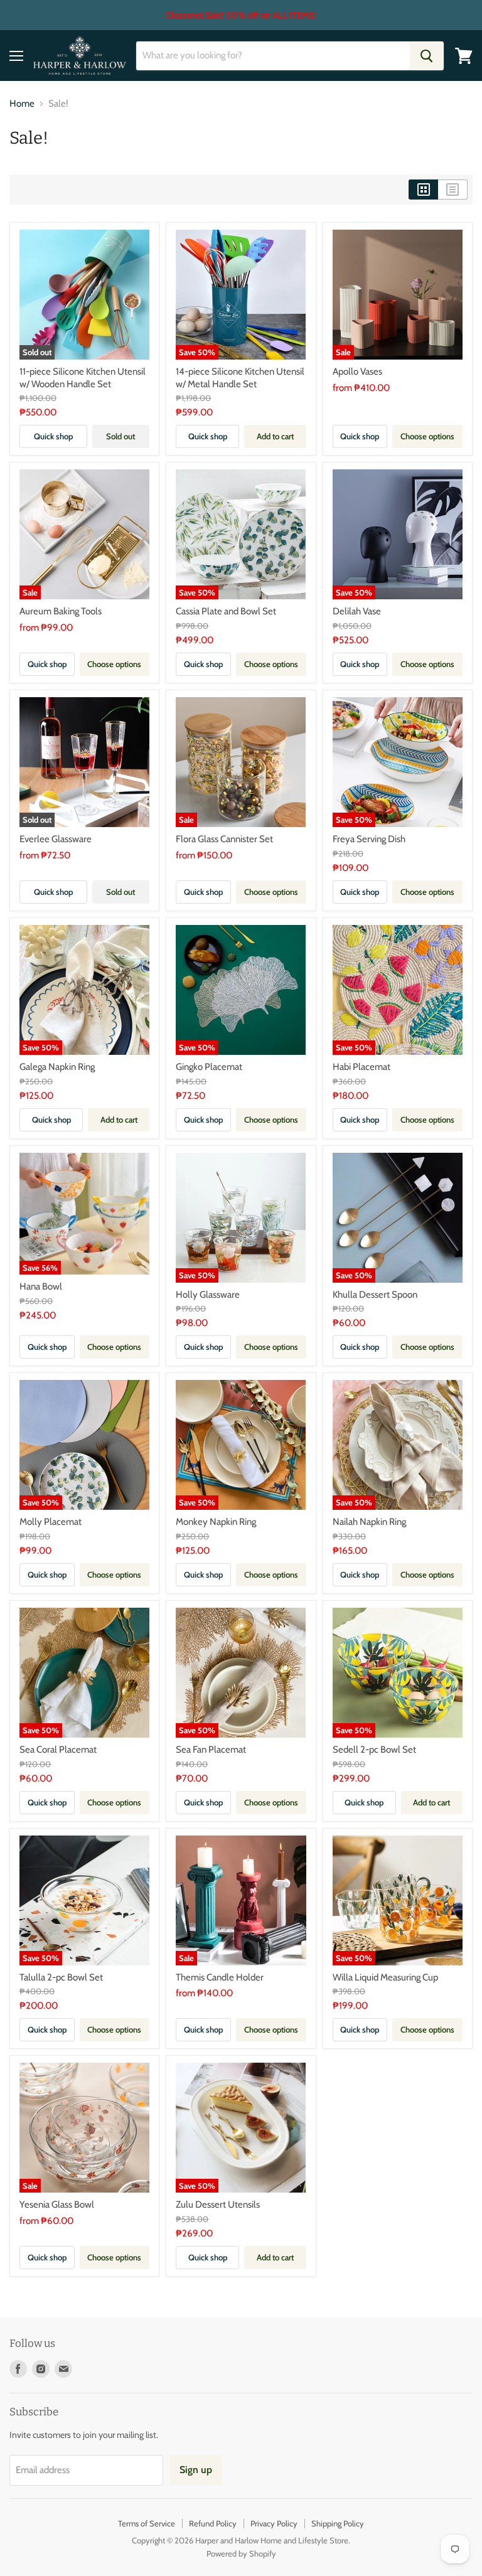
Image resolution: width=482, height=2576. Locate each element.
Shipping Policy (338, 2523)
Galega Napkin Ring (57, 1067)
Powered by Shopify (241, 2553)
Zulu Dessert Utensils (218, 2205)
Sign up (196, 2470)
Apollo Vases (357, 371)
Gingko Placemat (209, 1067)
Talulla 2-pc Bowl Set (61, 1977)
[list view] (453, 190)
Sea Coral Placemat (58, 1750)
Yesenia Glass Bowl (57, 2205)
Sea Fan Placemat (211, 1750)
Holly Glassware (208, 1295)
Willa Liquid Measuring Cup (385, 1977)
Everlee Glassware (56, 839)
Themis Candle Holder (220, 1977)
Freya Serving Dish (369, 839)
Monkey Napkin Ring (216, 1522)
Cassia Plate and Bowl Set (226, 611)
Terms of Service (147, 2523)
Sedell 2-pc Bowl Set (374, 1750)
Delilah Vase (357, 611)
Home (22, 104)
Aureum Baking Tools (61, 611)
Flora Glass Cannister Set (224, 839)
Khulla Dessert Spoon (375, 1295)
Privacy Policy (274, 2523)
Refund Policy (213, 2523)
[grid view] (423, 190)
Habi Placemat (361, 1067)
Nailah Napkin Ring (369, 1522)
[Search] (427, 56)
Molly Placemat (51, 1522)
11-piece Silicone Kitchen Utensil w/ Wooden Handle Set (83, 378)
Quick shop (53, 436)
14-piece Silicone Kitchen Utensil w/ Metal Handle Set (240, 378)
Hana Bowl (41, 1286)
